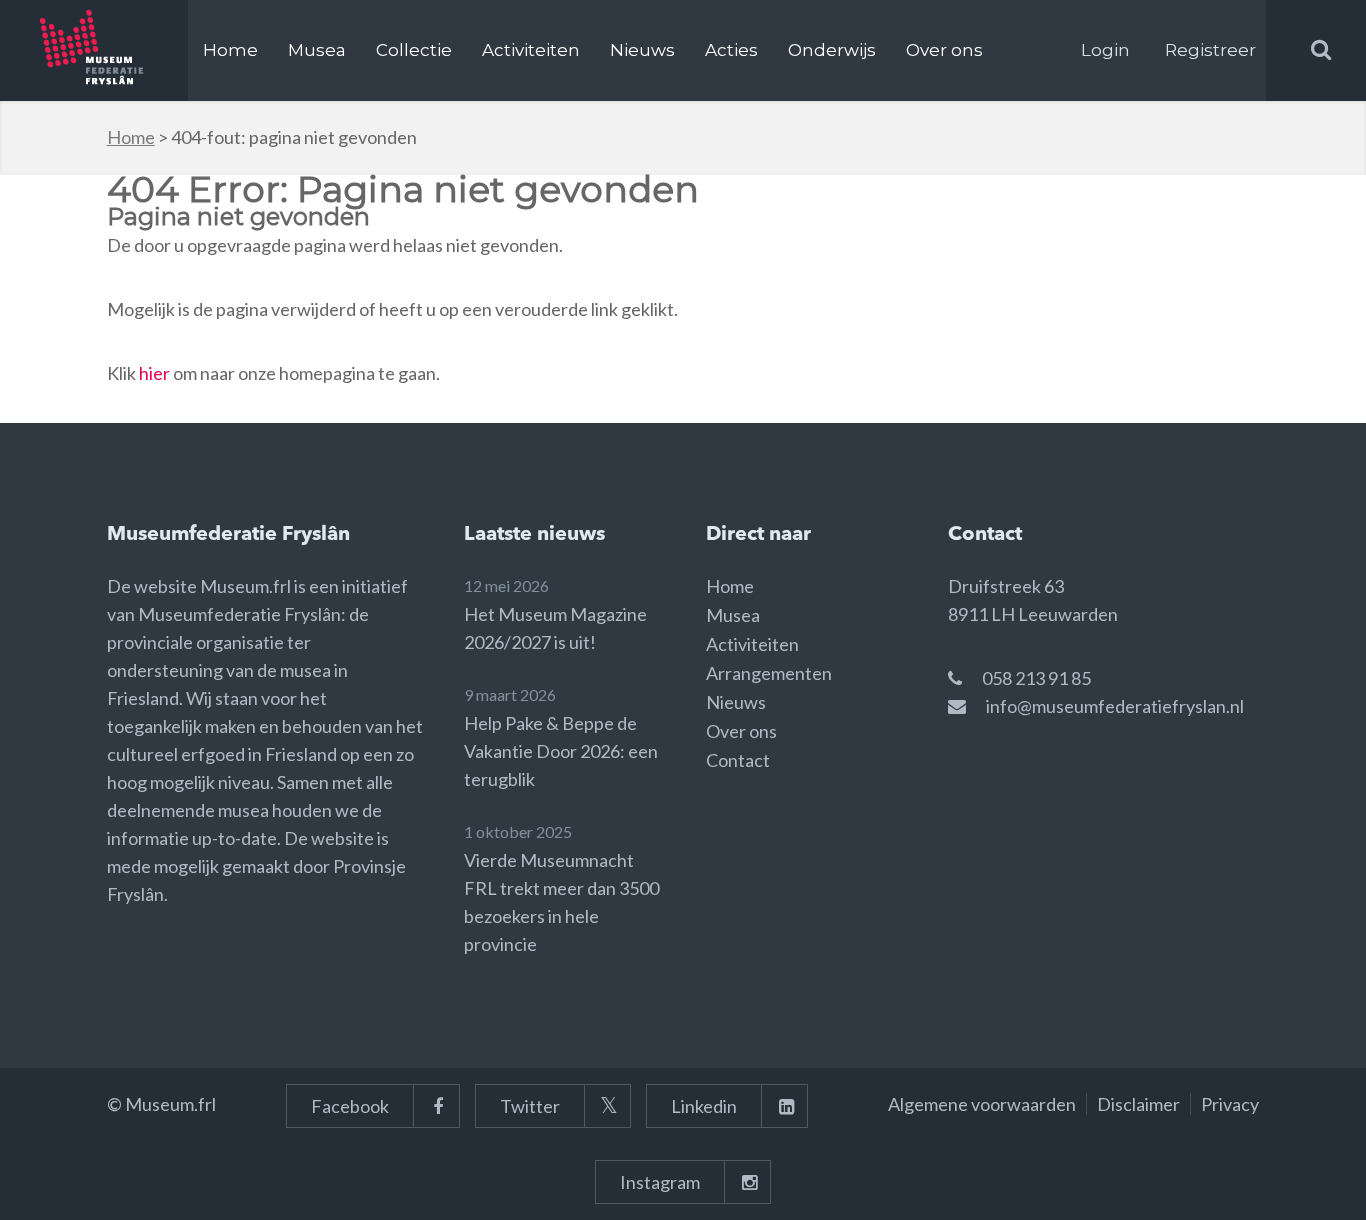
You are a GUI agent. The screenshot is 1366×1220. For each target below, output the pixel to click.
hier (154, 373)
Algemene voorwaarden (982, 1104)
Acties (731, 50)
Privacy (1230, 1104)
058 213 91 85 (1036, 678)
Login (1105, 50)
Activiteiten (531, 50)
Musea (317, 50)
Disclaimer (1138, 1104)
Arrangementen (769, 673)
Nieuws (642, 50)
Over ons (944, 50)
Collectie (414, 50)
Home (230, 50)
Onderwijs (832, 50)
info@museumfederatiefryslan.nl (1115, 706)
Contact (738, 760)
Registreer (1210, 50)
